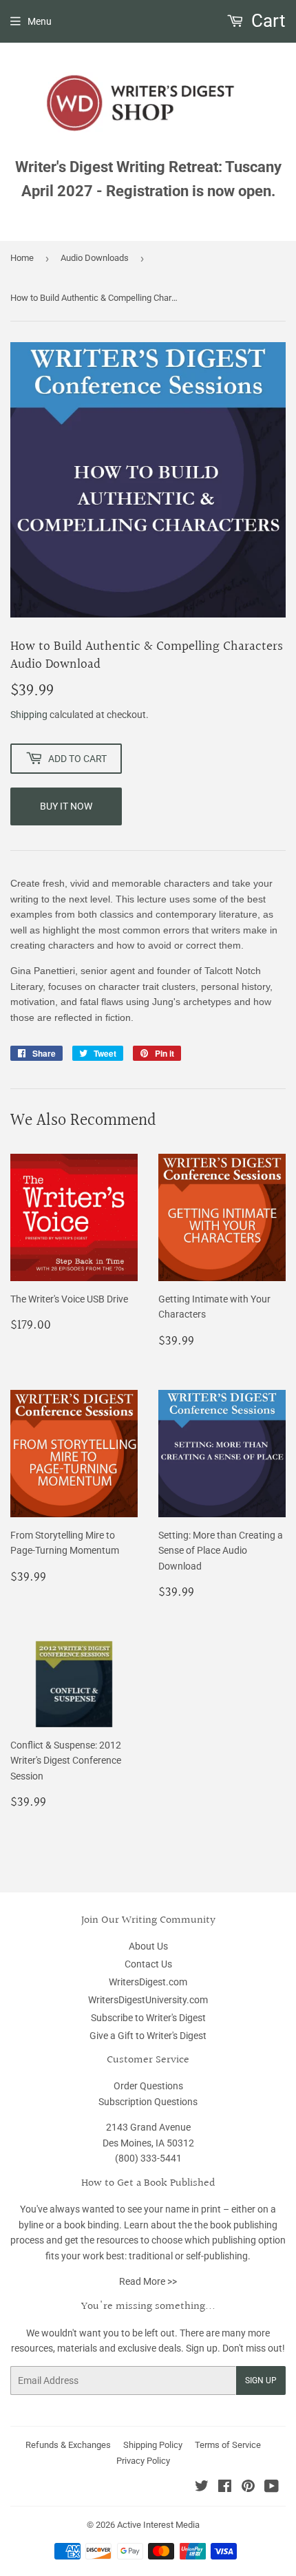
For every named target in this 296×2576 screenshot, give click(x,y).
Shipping (29, 715)
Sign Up (261, 2380)
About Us (148, 1946)
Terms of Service (228, 2445)
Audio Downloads (95, 258)
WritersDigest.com (148, 1982)
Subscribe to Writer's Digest (148, 2018)
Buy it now (66, 806)
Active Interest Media (158, 2525)
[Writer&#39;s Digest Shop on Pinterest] (248, 2488)
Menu (40, 21)
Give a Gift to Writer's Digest (148, 2036)
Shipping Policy (153, 2445)
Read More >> (148, 2281)
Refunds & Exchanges (68, 2445)
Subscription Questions (148, 2102)
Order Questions (148, 2086)
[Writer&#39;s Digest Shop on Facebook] (225, 2488)
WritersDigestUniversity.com (148, 2000)
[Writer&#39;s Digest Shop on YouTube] (272, 2488)
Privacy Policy (143, 2461)
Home (22, 258)
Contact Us (148, 1964)
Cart (266, 21)
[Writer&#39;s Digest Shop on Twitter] (202, 2488)
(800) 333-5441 (148, 2158)
